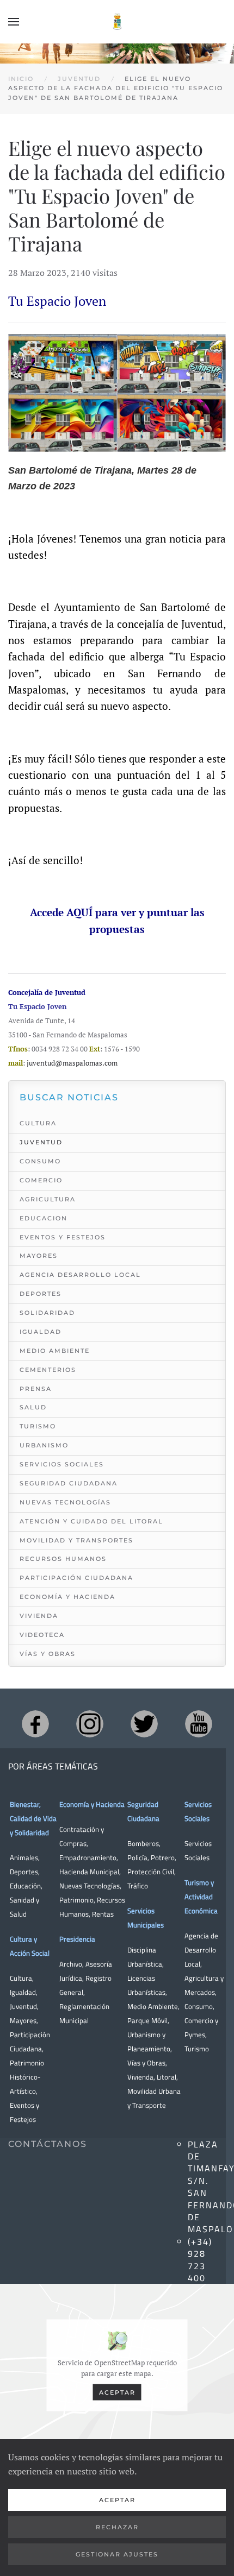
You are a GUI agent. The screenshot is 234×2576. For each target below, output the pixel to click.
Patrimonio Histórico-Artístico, (27, 2077)
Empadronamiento (88, 1857)
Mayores (39, 1256)
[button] (14, 22)
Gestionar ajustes (117, 2554)
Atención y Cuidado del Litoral (91, 1521)
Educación (25, 1886)
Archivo (71, 1964)
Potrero (163, 1857)
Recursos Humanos (63, 1559)
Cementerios (48, 1370)
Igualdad (41, 1332)
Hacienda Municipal (89, 1872)
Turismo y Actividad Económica (201, 1897)
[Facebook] (35, 1724)
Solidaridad (47, 1313)
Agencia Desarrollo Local (80, 1275)
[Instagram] (90, 1724)
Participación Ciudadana (76, 1578)
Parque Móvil (147, 2020)
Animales (24, 1857)
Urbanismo (44, 1445)
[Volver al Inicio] (117, 22)
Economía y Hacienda (67, 1597)
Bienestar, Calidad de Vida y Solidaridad (33, 1818)
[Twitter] (144, 1724)
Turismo (38, 1426)
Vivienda (39, 1616)
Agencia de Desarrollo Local (201, 1950)
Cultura (38, 1123)
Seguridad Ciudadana (69, 1483)
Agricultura (48, 1199)
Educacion (44, 1218)
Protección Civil (151, 1872)
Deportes (41, 1294)
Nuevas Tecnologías (65, 1502)
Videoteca (42, 1635)
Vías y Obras (48, 1654)
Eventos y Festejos (63, 1237)
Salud (33, 1407)
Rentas (103, 1914)
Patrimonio (76, 1900)
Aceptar (117, 2392)
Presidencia (77, 1939)
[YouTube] (199, 1724)
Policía (137, 1857)
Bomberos (143, 1843)
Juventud (41, 1142)
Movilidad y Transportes (76, 1540)
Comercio (41, 1180)
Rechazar (117, 2527)
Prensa (36, 1389)
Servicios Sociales (62, 1464)
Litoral (167, 2077)
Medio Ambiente (55, 1351)
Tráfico (138, 1886)
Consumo (40, 1161)
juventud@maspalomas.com (72, 1063)
